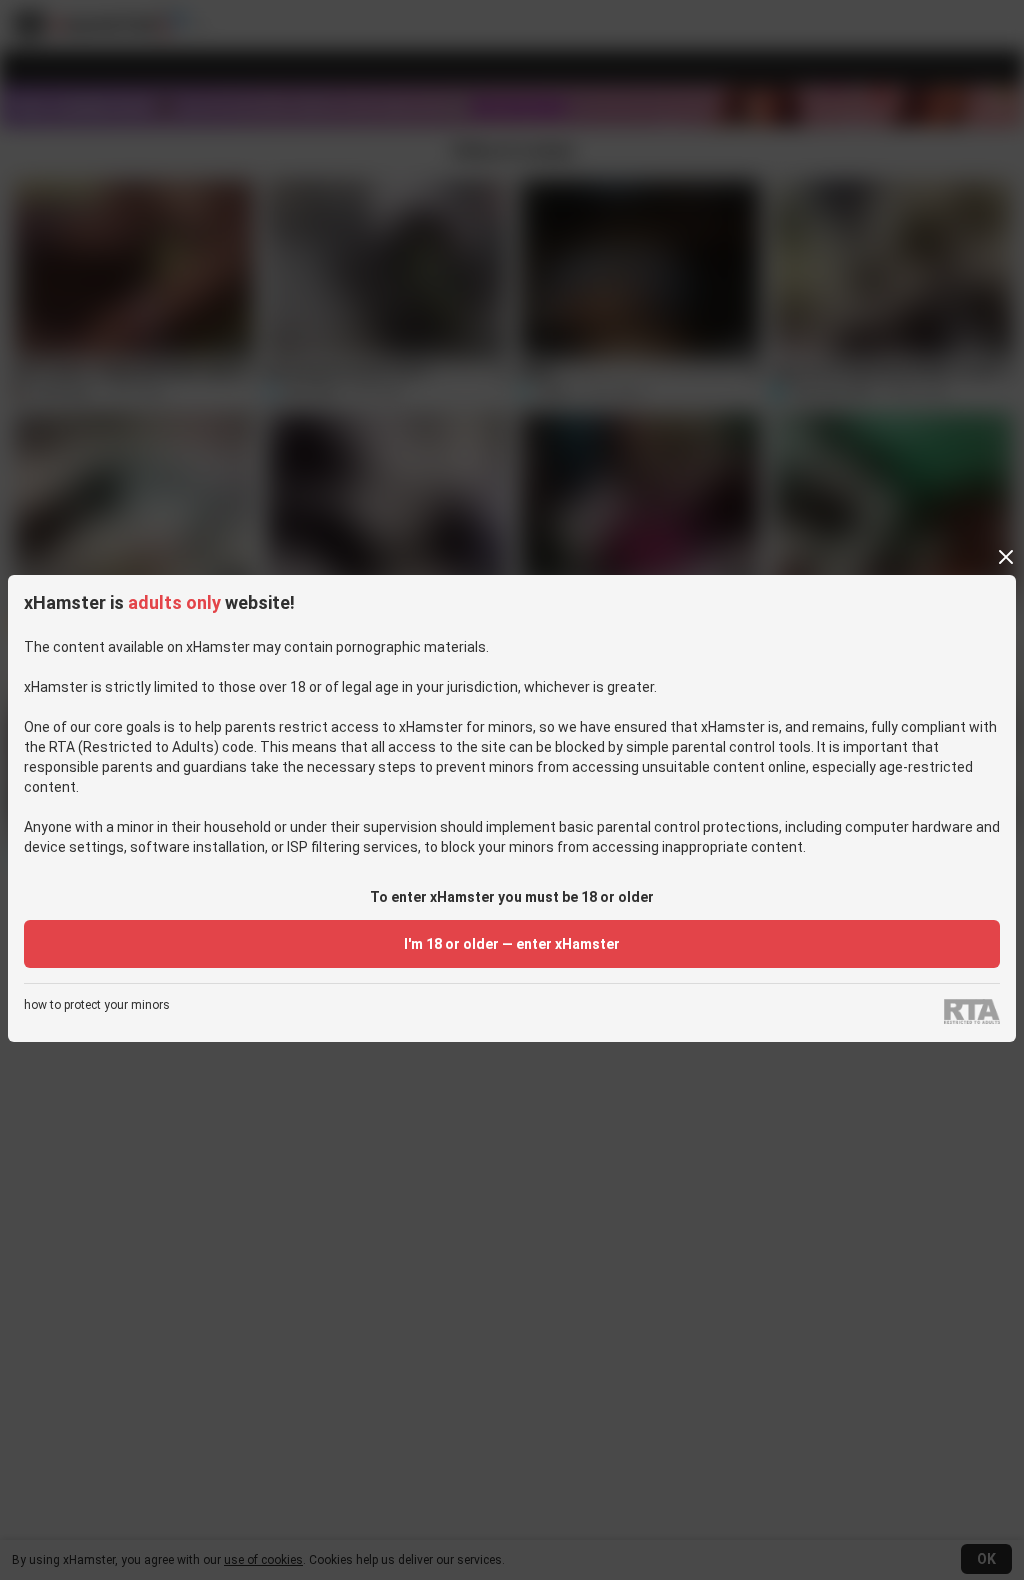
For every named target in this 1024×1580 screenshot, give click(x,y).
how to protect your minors (97, 1005)
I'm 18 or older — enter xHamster (512, 944)
